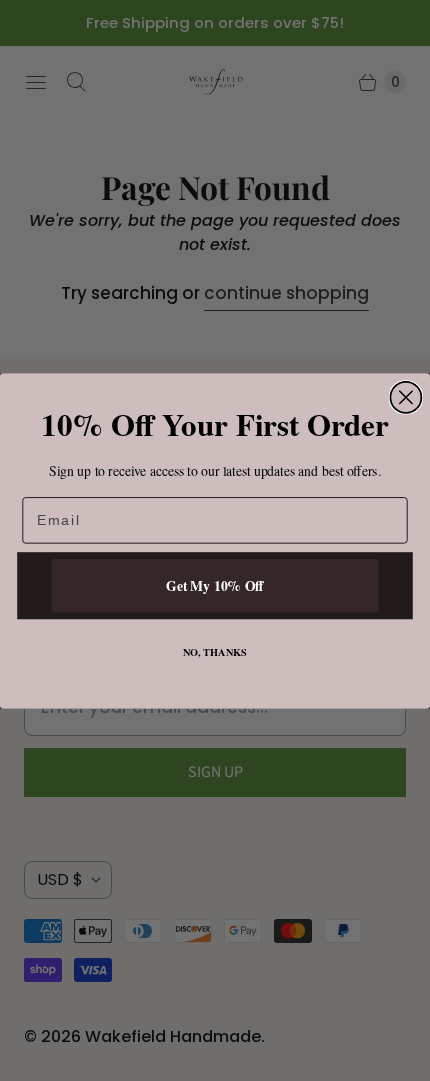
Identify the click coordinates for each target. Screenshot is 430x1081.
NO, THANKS (215, 651)
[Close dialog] (405, 396)
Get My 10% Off (214, 585)
